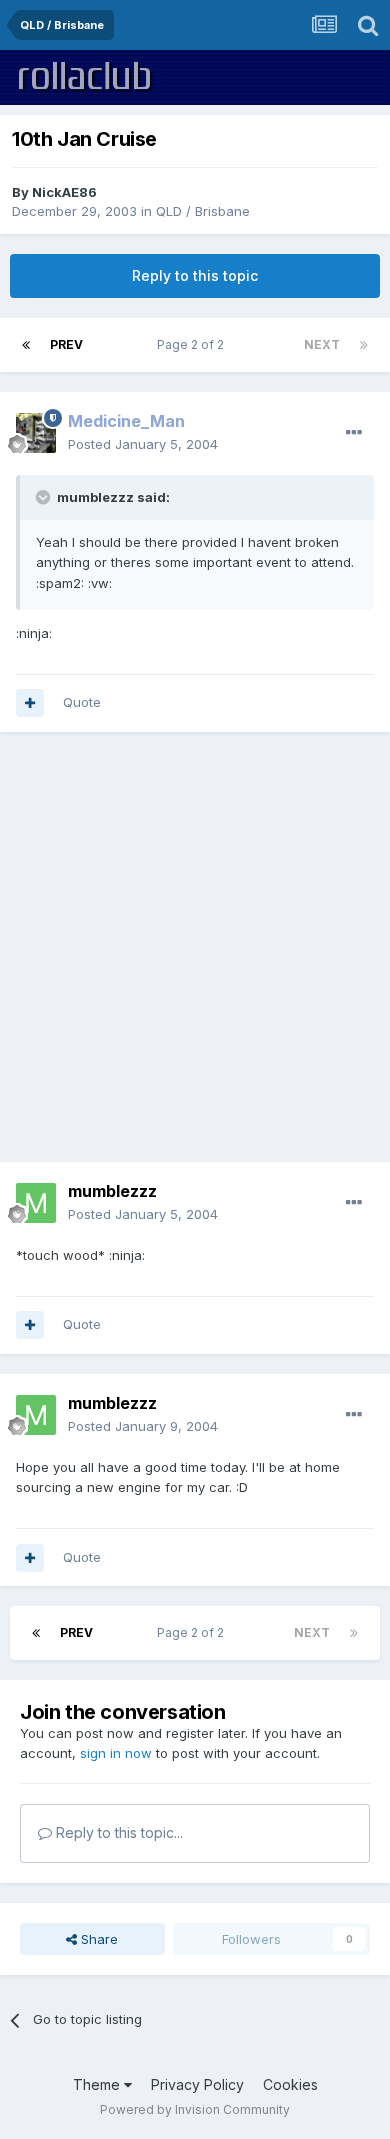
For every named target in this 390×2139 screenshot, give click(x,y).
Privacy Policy (197, 2084)
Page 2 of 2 (193, 344)
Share (97, 1939)
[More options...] (354, 433)
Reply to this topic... (117, 1832)
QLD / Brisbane (203, 211)
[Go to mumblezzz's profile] (36, 1203)
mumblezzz (112, 1191)
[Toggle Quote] (45, 497)
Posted (143, 444)
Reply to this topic (195, 275)
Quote (82, 702)
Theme (98, 2084)
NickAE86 (64, 192)
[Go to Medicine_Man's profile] (36, 433)
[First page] (26, 345)
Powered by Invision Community (195, 2109)
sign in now (116, 1753)
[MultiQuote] (30, 703)
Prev (66, 344)
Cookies (290, 2084)
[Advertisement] (195, 947)
